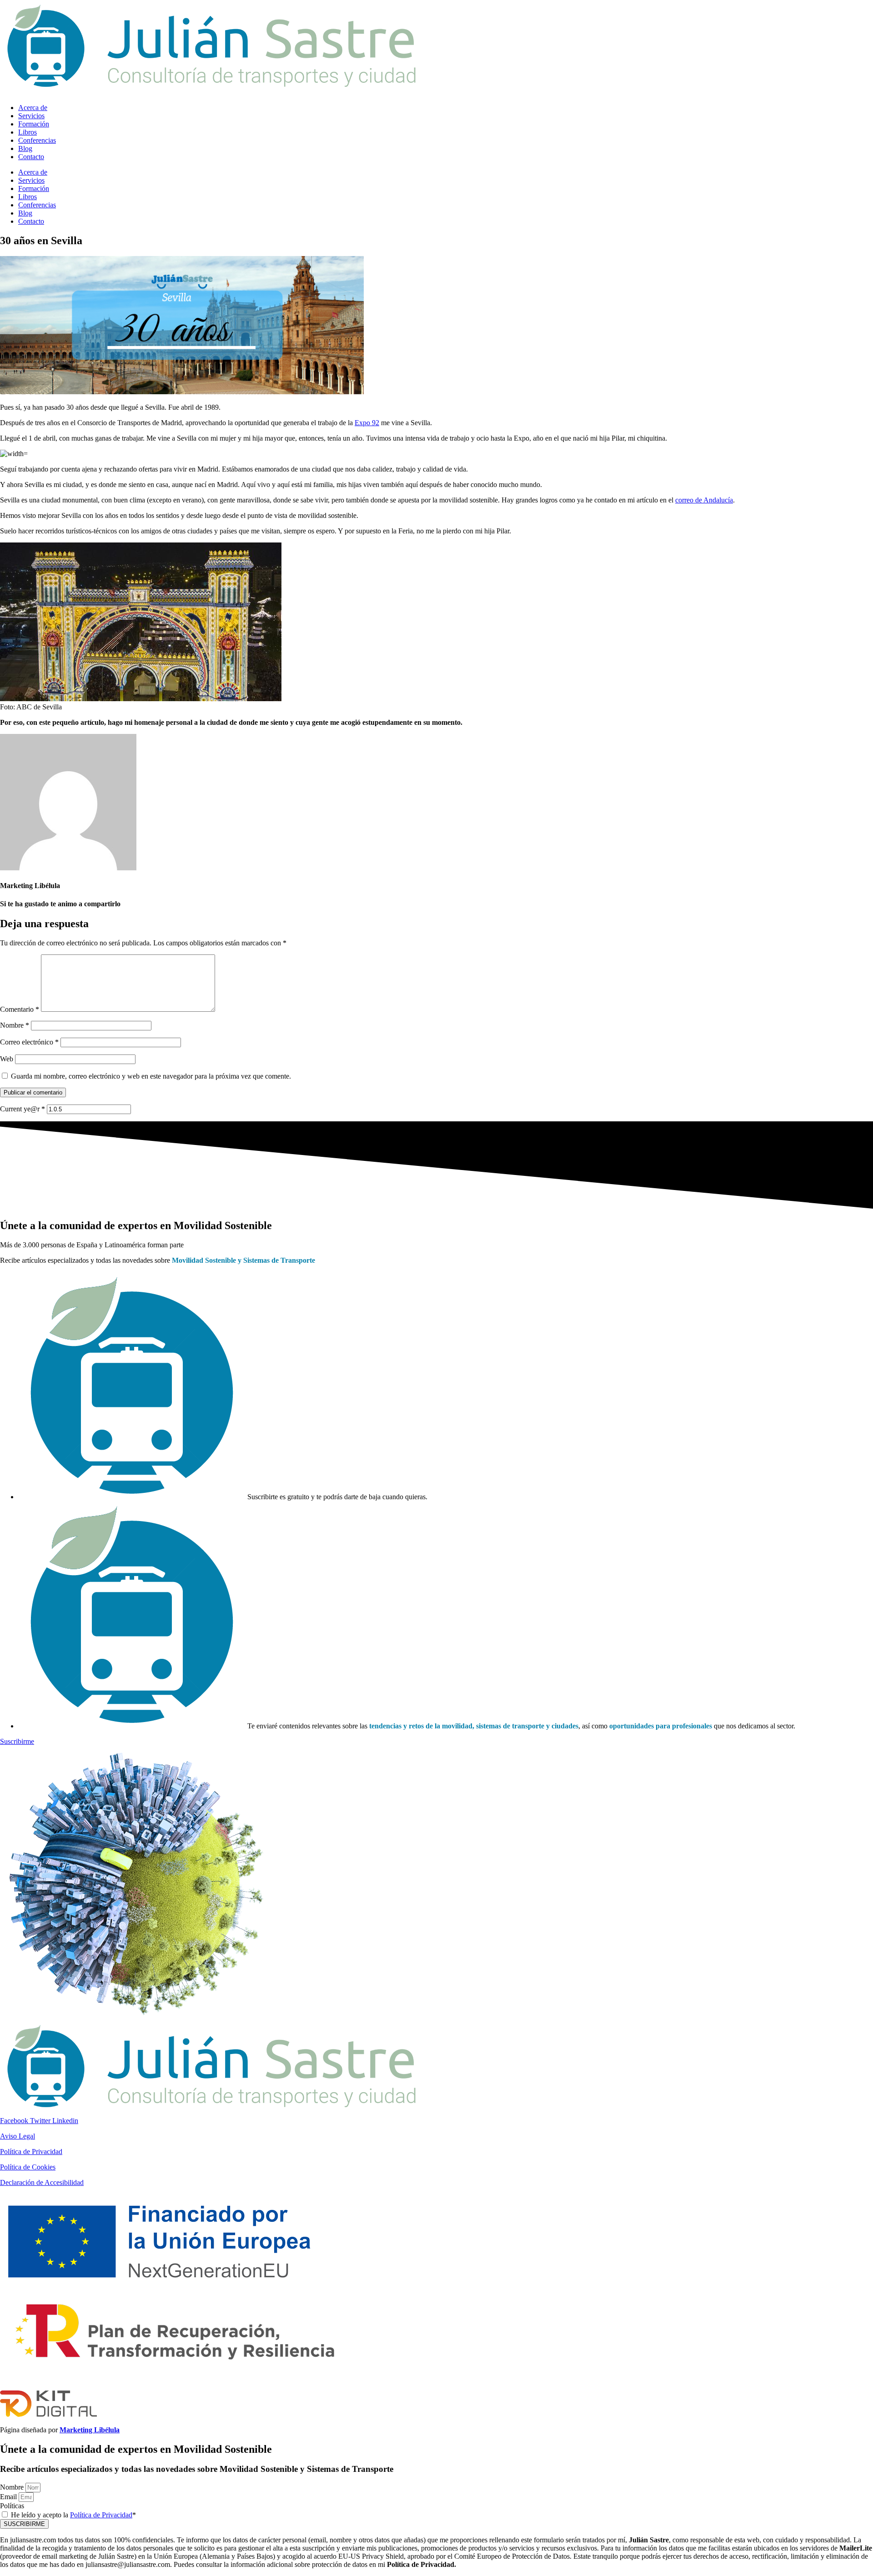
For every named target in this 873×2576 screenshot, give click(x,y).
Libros (28, 132)
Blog (25, 148)
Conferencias (37, 140)
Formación (34, 124)
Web (7, 1059)
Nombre (15, 1025)
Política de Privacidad (31, 2152)
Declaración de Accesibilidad (42, 2182)
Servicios (31, 116)
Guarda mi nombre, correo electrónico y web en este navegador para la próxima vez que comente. (151, 1076)
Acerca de (33, 108)
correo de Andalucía (704, 500)
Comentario (20, 1009)
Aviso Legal (18, 2136)
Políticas (12, 2506)
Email (9, 2497)
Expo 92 (367, 423)
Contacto (31, 157)
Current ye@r (23, 1109)
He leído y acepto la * (73, 2515)
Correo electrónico (29, 1042)
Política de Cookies (28, 2167)
